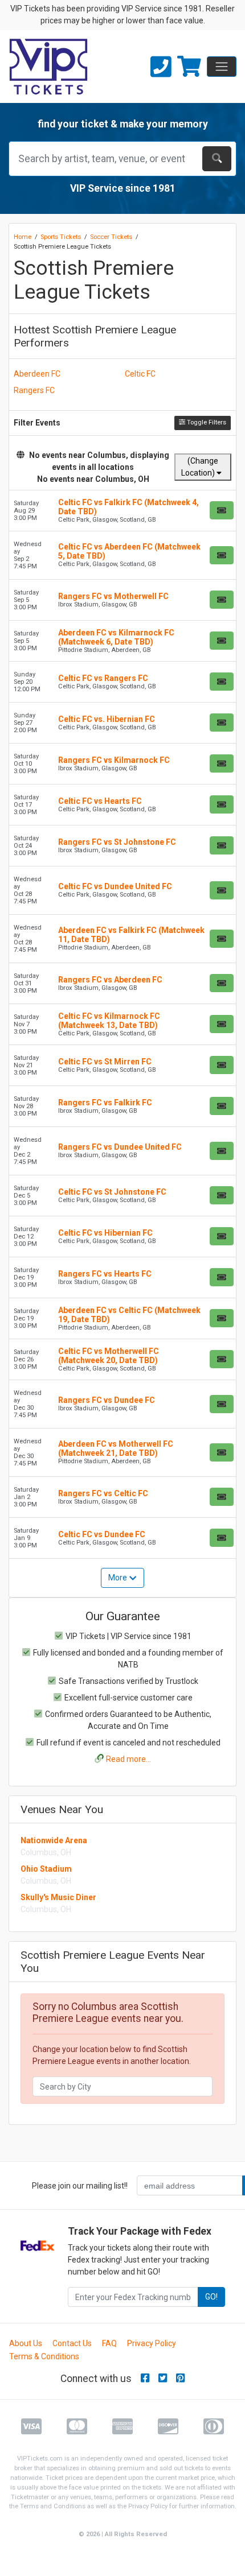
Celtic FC (140, 374)
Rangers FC (34, 390)
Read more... (128, 1759)
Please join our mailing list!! (80, 2186)
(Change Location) (200, 467)
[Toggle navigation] (222, 67)
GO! (211, 2297)
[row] (122, 511)
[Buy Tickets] (222, 510)
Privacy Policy (152, 2343)
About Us (26, 2343)
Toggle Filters (206, 422)
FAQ (109, 2343)
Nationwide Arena (54, 1840)
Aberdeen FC (37, 374)
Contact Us (72, 2343)
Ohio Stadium (46, 1869)
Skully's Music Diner (58, 1897)
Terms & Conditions (44, 2356)
